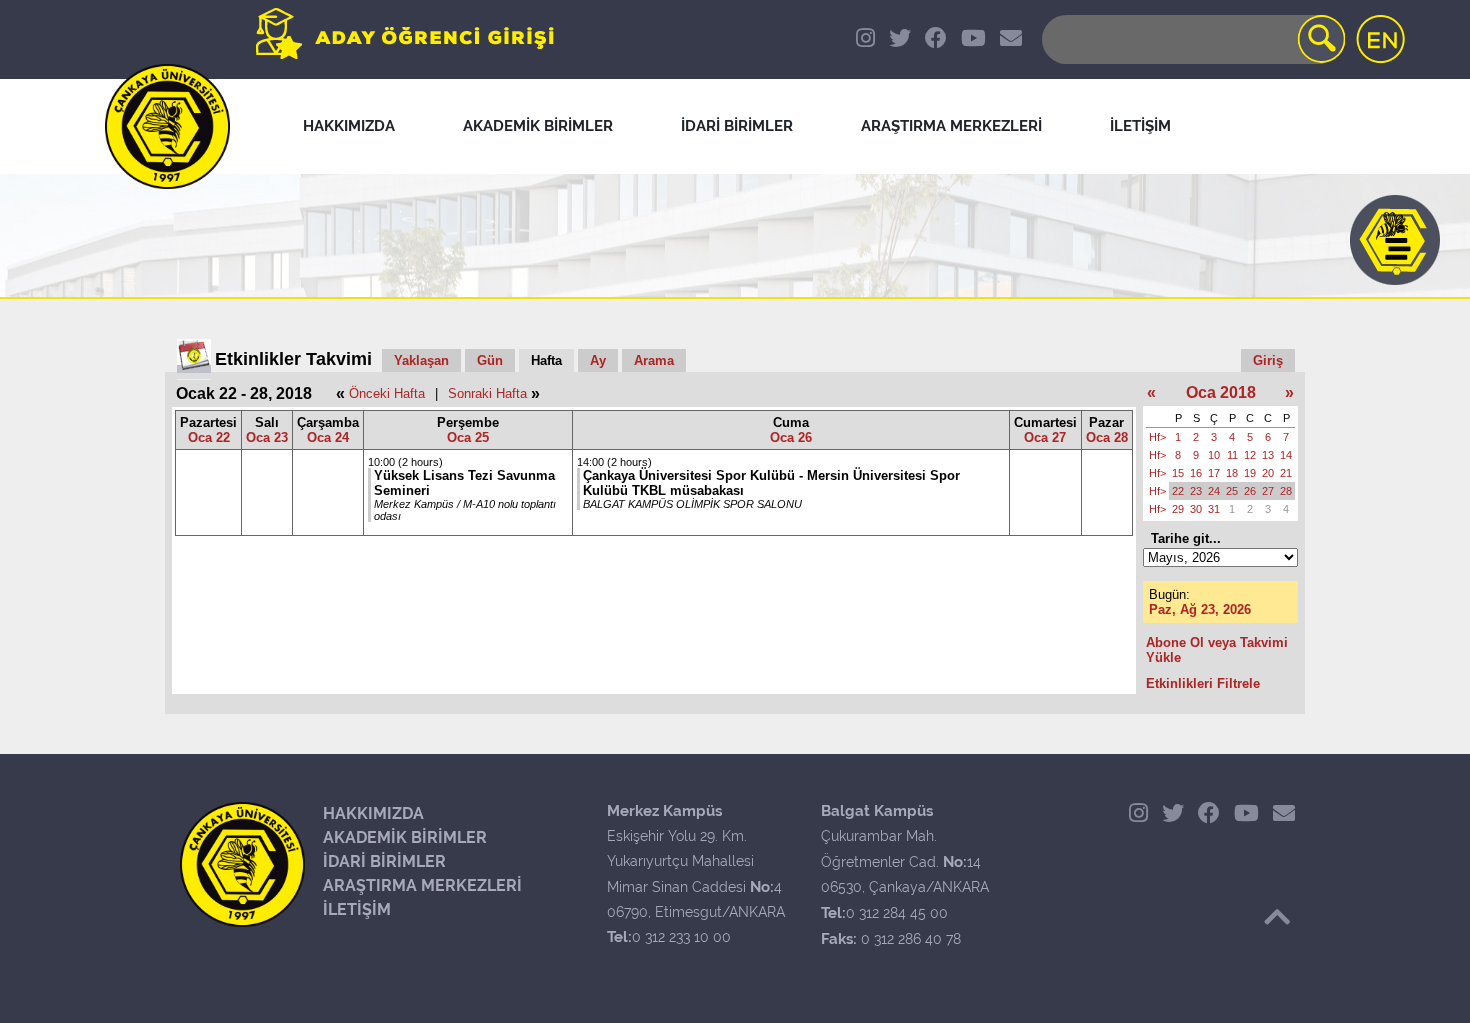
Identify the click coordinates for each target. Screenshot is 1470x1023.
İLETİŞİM (357, 909)
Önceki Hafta (387, 393)
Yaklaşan (421, 360)
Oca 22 (209, 437)
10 (1214, 455)
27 (1268, 491)
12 (1250, 455)
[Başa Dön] (1277, 917)
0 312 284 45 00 (897, 913)
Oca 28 (1107, 437)
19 (1250, 473)
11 (1232, 455)
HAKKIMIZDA (373, 813)
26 (1250, 491)
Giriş (1268, 360)
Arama (654, 360)
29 (1178, 509)
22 (1178, 491)
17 (1214, 473)
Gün (490, 360)
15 (1178, 473)
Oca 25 (468, 437)
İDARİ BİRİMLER (384, 861)
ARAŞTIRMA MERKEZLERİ (422, 885)
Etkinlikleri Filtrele (1203, 683)
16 (1196, 473)
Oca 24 (328, 437)
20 (1268, 473)
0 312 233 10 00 (681, 937)
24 (1214, 491)
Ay (598, 360)
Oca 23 (267, 437)
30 (1196, 509)
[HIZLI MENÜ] (1395, 240)
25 (1232, 491)
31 (1214, 509)
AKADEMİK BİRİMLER (405, 837)
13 (1268, 455)
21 (1286, 473)
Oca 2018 (1221, 392)
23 (1196, 491)
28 (1286, 491)
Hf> (1157, 437)
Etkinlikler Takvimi (293, 359)
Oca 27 (1045, 437)
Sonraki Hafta (487, 393)
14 (1286, 455)
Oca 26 (791, 437)
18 (1232, 473)
